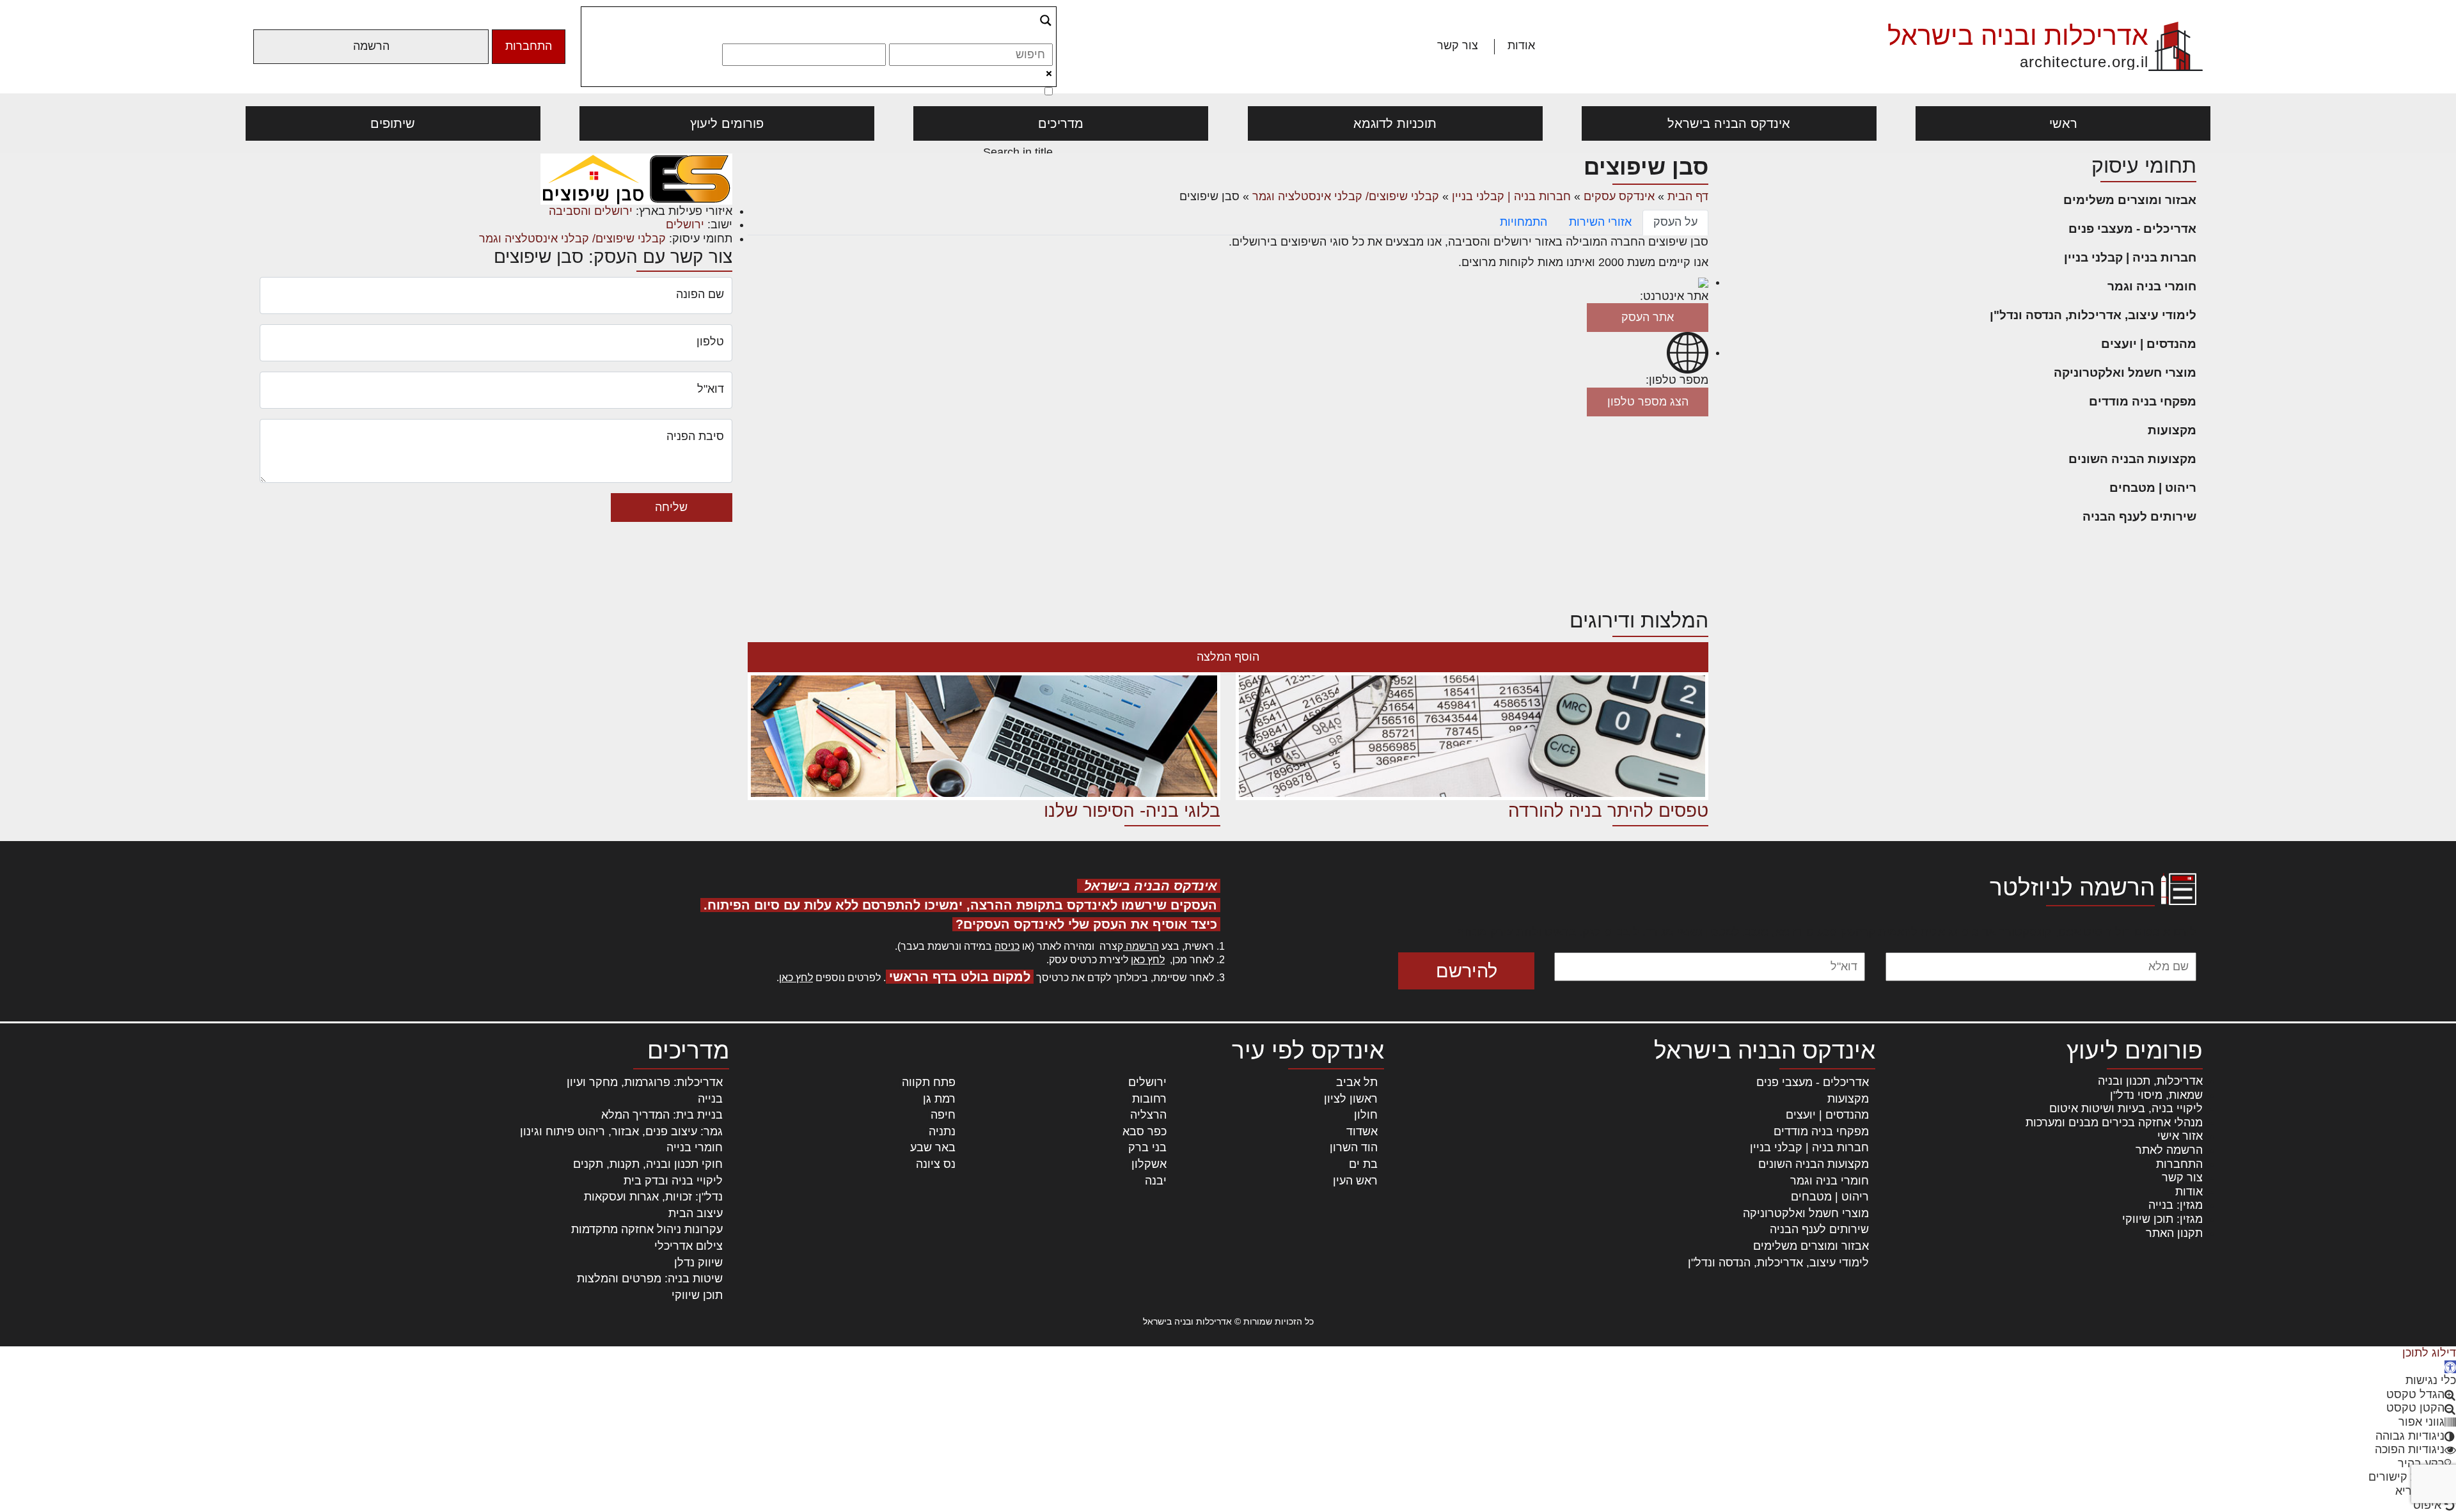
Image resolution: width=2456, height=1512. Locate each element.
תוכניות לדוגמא (1395, 123)
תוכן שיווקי (697, 1295)
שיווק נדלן (698, 1263)
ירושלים (685, 224)
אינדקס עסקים (1619, 196)
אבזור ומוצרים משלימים (2130, 200)
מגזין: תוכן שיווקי (2162, 1219)
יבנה (1156, 1181)
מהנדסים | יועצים (2149, 344)
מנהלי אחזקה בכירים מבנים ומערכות (2114, 1122)
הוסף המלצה (1228, 657)
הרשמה (371, 46)
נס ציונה (936, 1164)
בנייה (710, 1099)
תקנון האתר (2174, 1233)
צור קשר (1458, 45)
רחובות (1149, 1099)
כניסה (1007, 946)
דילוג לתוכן (2429, 1353)
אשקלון (1149, 1164)
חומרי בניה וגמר (2152, 286)
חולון (1366, 1115)
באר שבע (933, 1147)
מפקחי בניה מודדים (2143, 401)
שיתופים (393, 123)
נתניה (942, 1131)
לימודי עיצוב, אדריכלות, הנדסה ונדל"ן (2093, 315)
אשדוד (1362, 1131)
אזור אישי (2180, 1136)
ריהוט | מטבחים (2153, 488)
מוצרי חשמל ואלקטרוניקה (2125, 373)
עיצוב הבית (696, 1213)
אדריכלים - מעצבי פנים (2132, 229)
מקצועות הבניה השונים (2132, 459)
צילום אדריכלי (689, 1246)
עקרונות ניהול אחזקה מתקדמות (647, 1229)
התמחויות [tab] (1523, 222)
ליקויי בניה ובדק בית (673, 1181)
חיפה (943, 1115)
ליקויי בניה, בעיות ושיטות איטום (2126, 1108)
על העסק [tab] (1675, 222)
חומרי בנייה (695, 1147)
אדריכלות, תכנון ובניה (2150, 1081)
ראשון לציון (1351, 1099)
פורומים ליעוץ (727, 123)
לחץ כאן (1148, 960)
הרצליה (1148, 1115)
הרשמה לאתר (2169, 1150)
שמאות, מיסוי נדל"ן (2156, 1095)
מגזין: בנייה (2176, 1205)
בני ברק (1147, 1147)
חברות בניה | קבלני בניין (2130, 257)
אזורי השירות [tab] (1600, 222)
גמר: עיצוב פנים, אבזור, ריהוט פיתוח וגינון (621, 1131)
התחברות (529, 46)
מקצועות (2172, 430)
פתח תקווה (929, 1082)
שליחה (671, 507)
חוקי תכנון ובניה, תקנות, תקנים (648, 1164)
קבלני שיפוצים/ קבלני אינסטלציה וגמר (1346, 196)
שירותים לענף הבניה (2139, 516)
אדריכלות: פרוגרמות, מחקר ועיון (645, 1082)
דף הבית (1688, 196)
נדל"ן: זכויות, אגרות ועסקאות (653, 1197)
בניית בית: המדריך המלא (662, 1115)
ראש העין (1355, 1181)
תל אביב (1357, 1082)
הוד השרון (1354, 1147)
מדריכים (1061, 123)
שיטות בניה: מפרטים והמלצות (650, 1279)
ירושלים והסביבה (591, 211)
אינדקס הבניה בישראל (1729, 123)
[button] (2450, 1367)
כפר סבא (1145, 1131)
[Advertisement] (1228, 512)
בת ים (1363, 1164)
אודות (1521, 45)
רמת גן (939, 1099)
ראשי (2063, 123)
